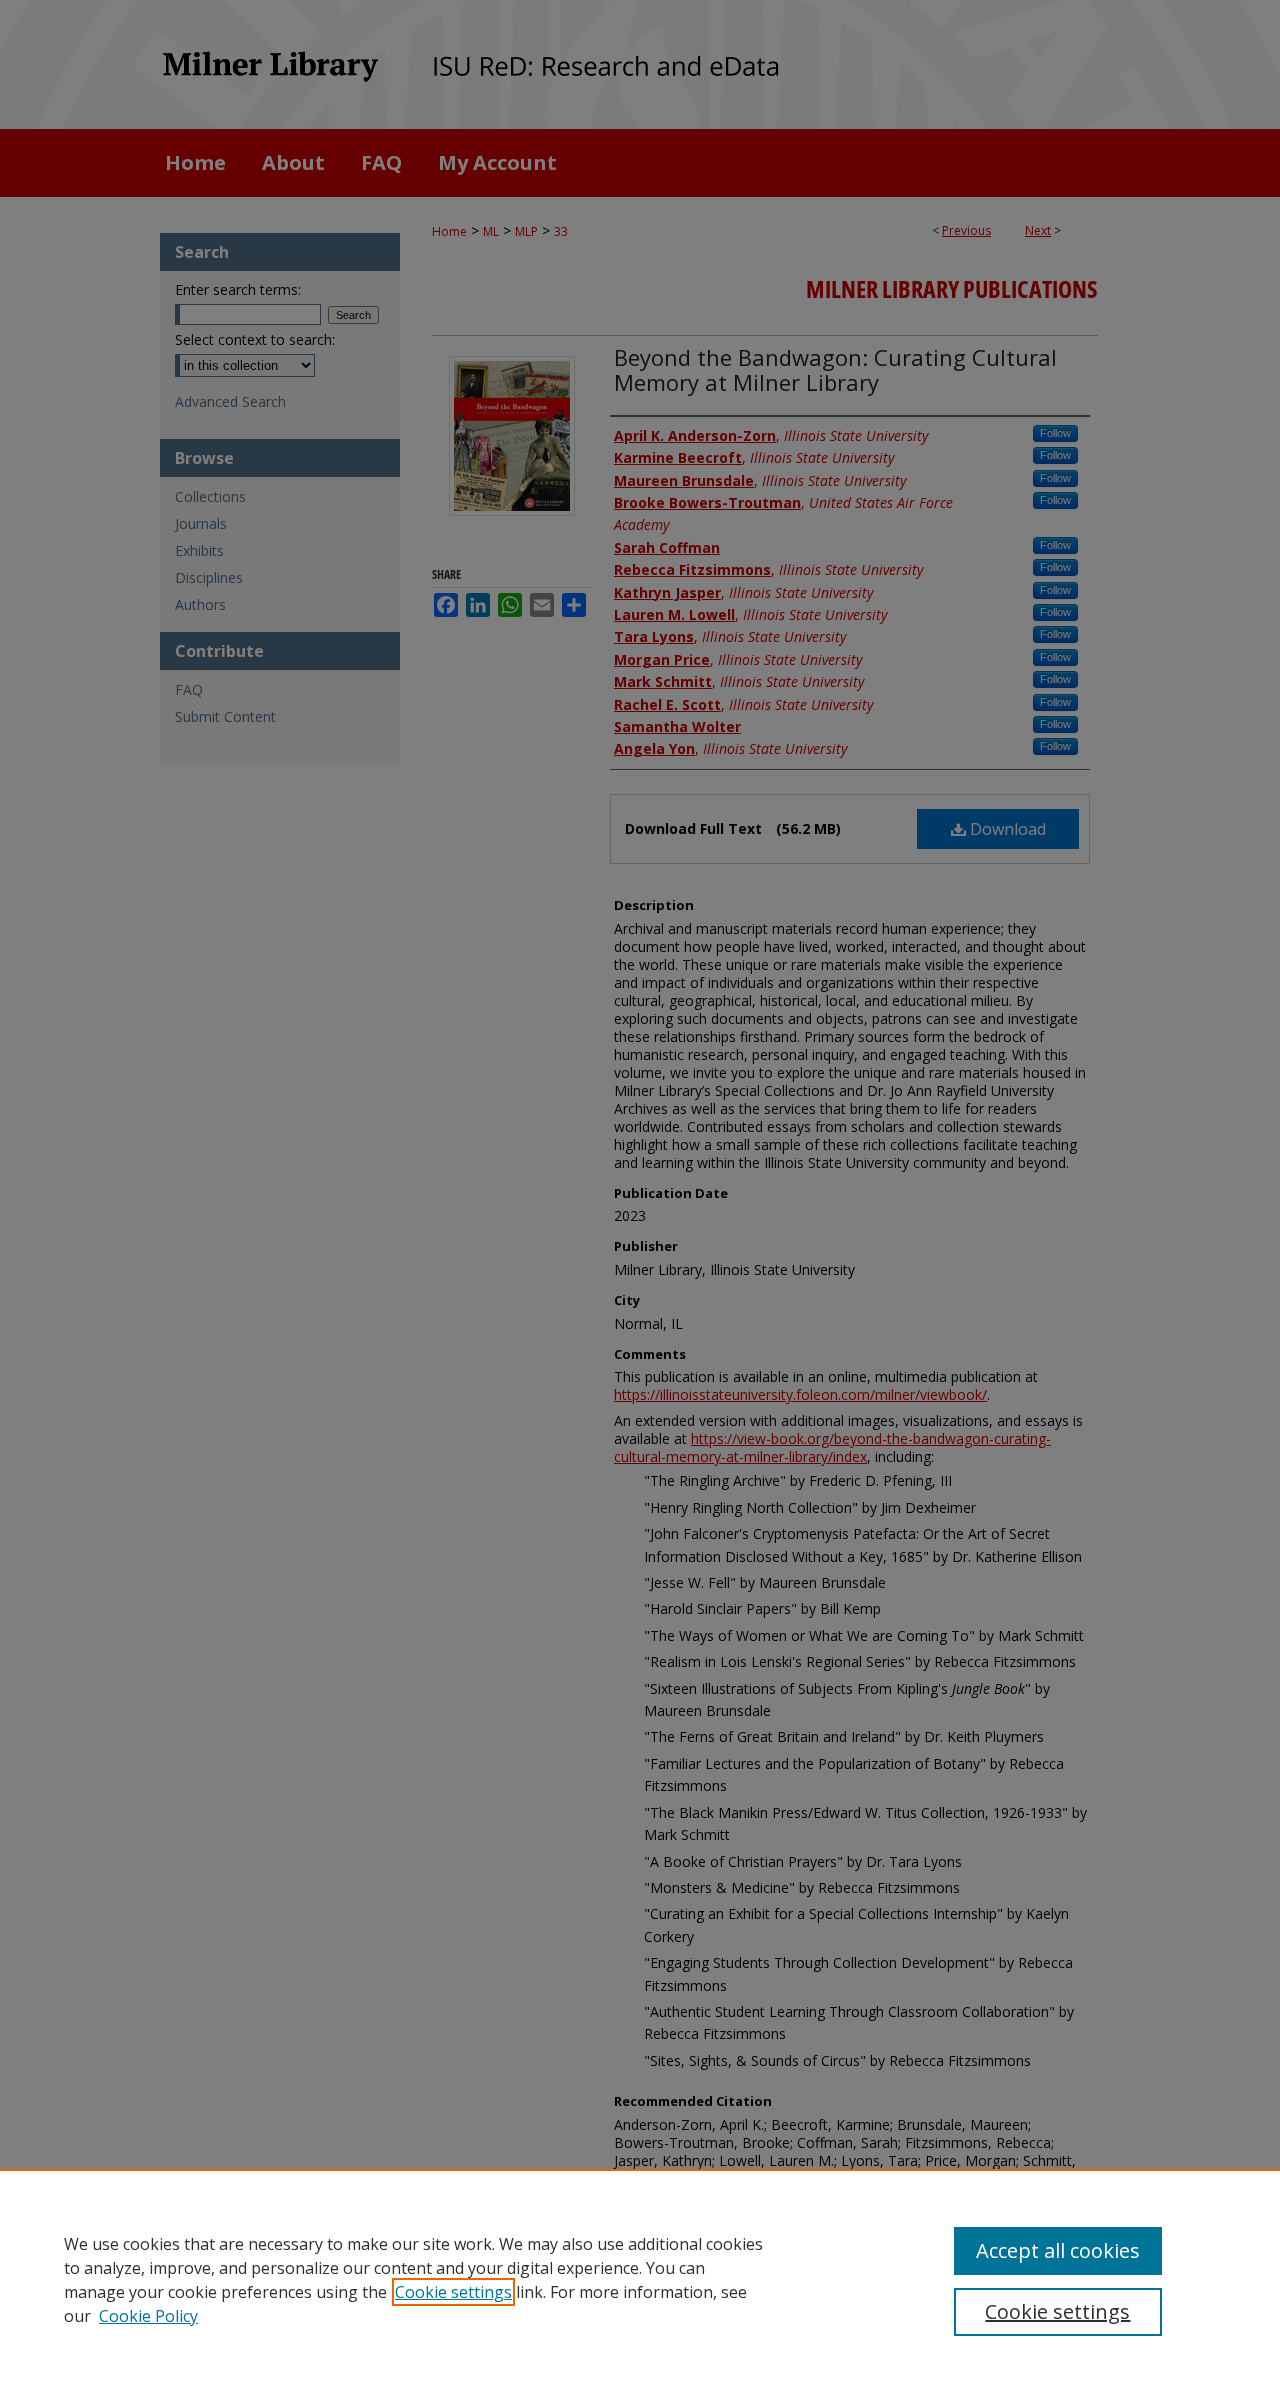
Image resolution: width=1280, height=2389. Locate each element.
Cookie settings (453, 2292)
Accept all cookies (1058, 2250)
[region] (640, 2279)
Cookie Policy (148, 2316)
